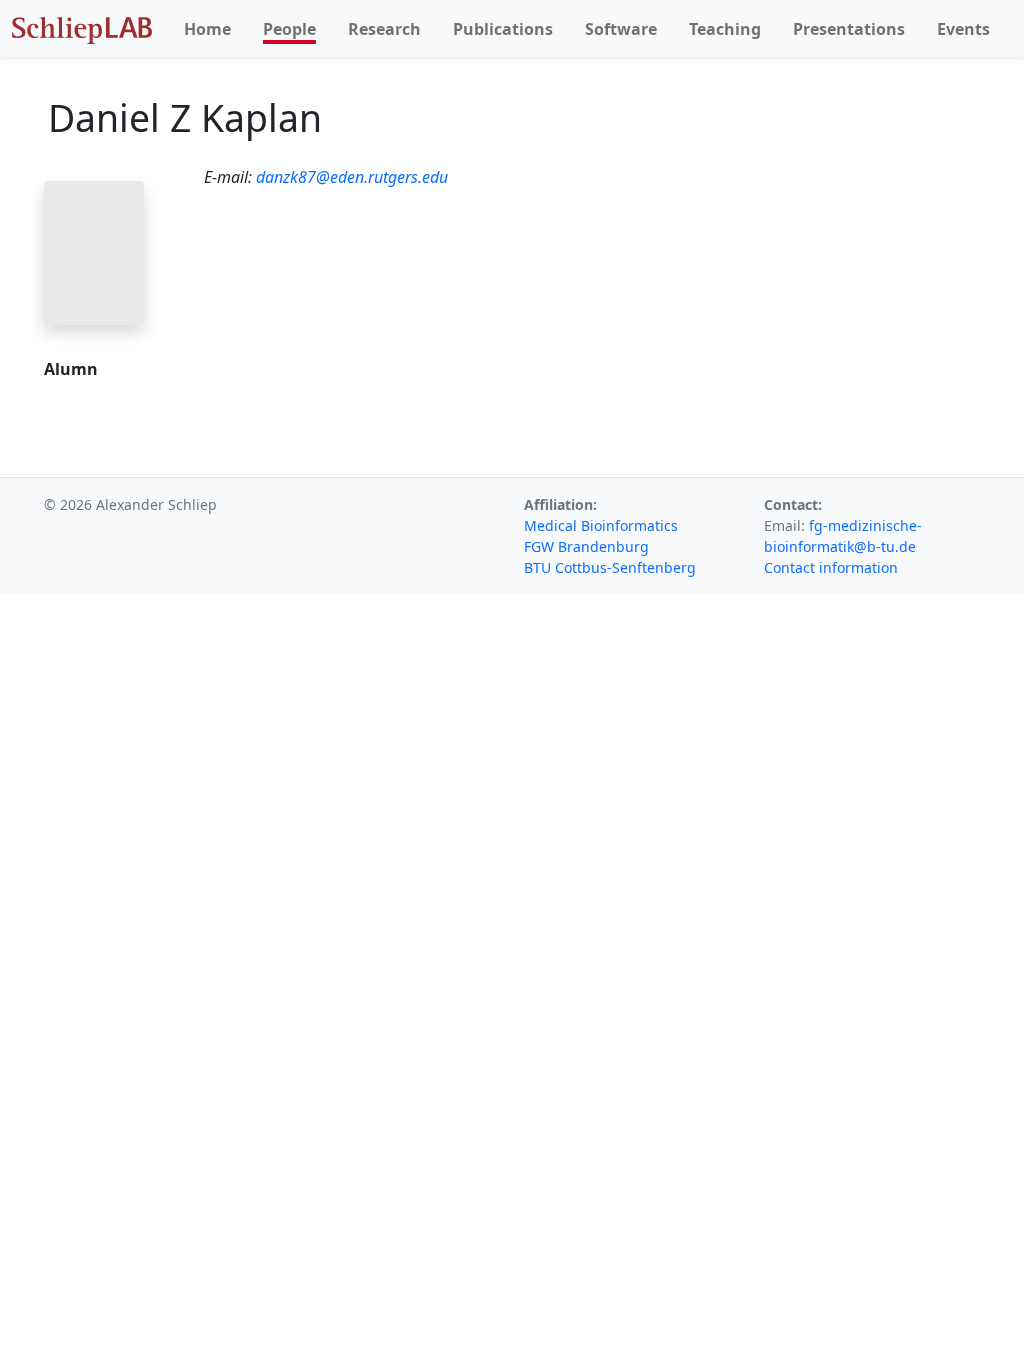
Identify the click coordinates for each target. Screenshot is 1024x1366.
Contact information (831, 567)
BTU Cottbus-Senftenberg (610, 567)
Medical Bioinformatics (601, 525)
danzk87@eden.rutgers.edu (352, 177)
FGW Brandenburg (586, 546)
